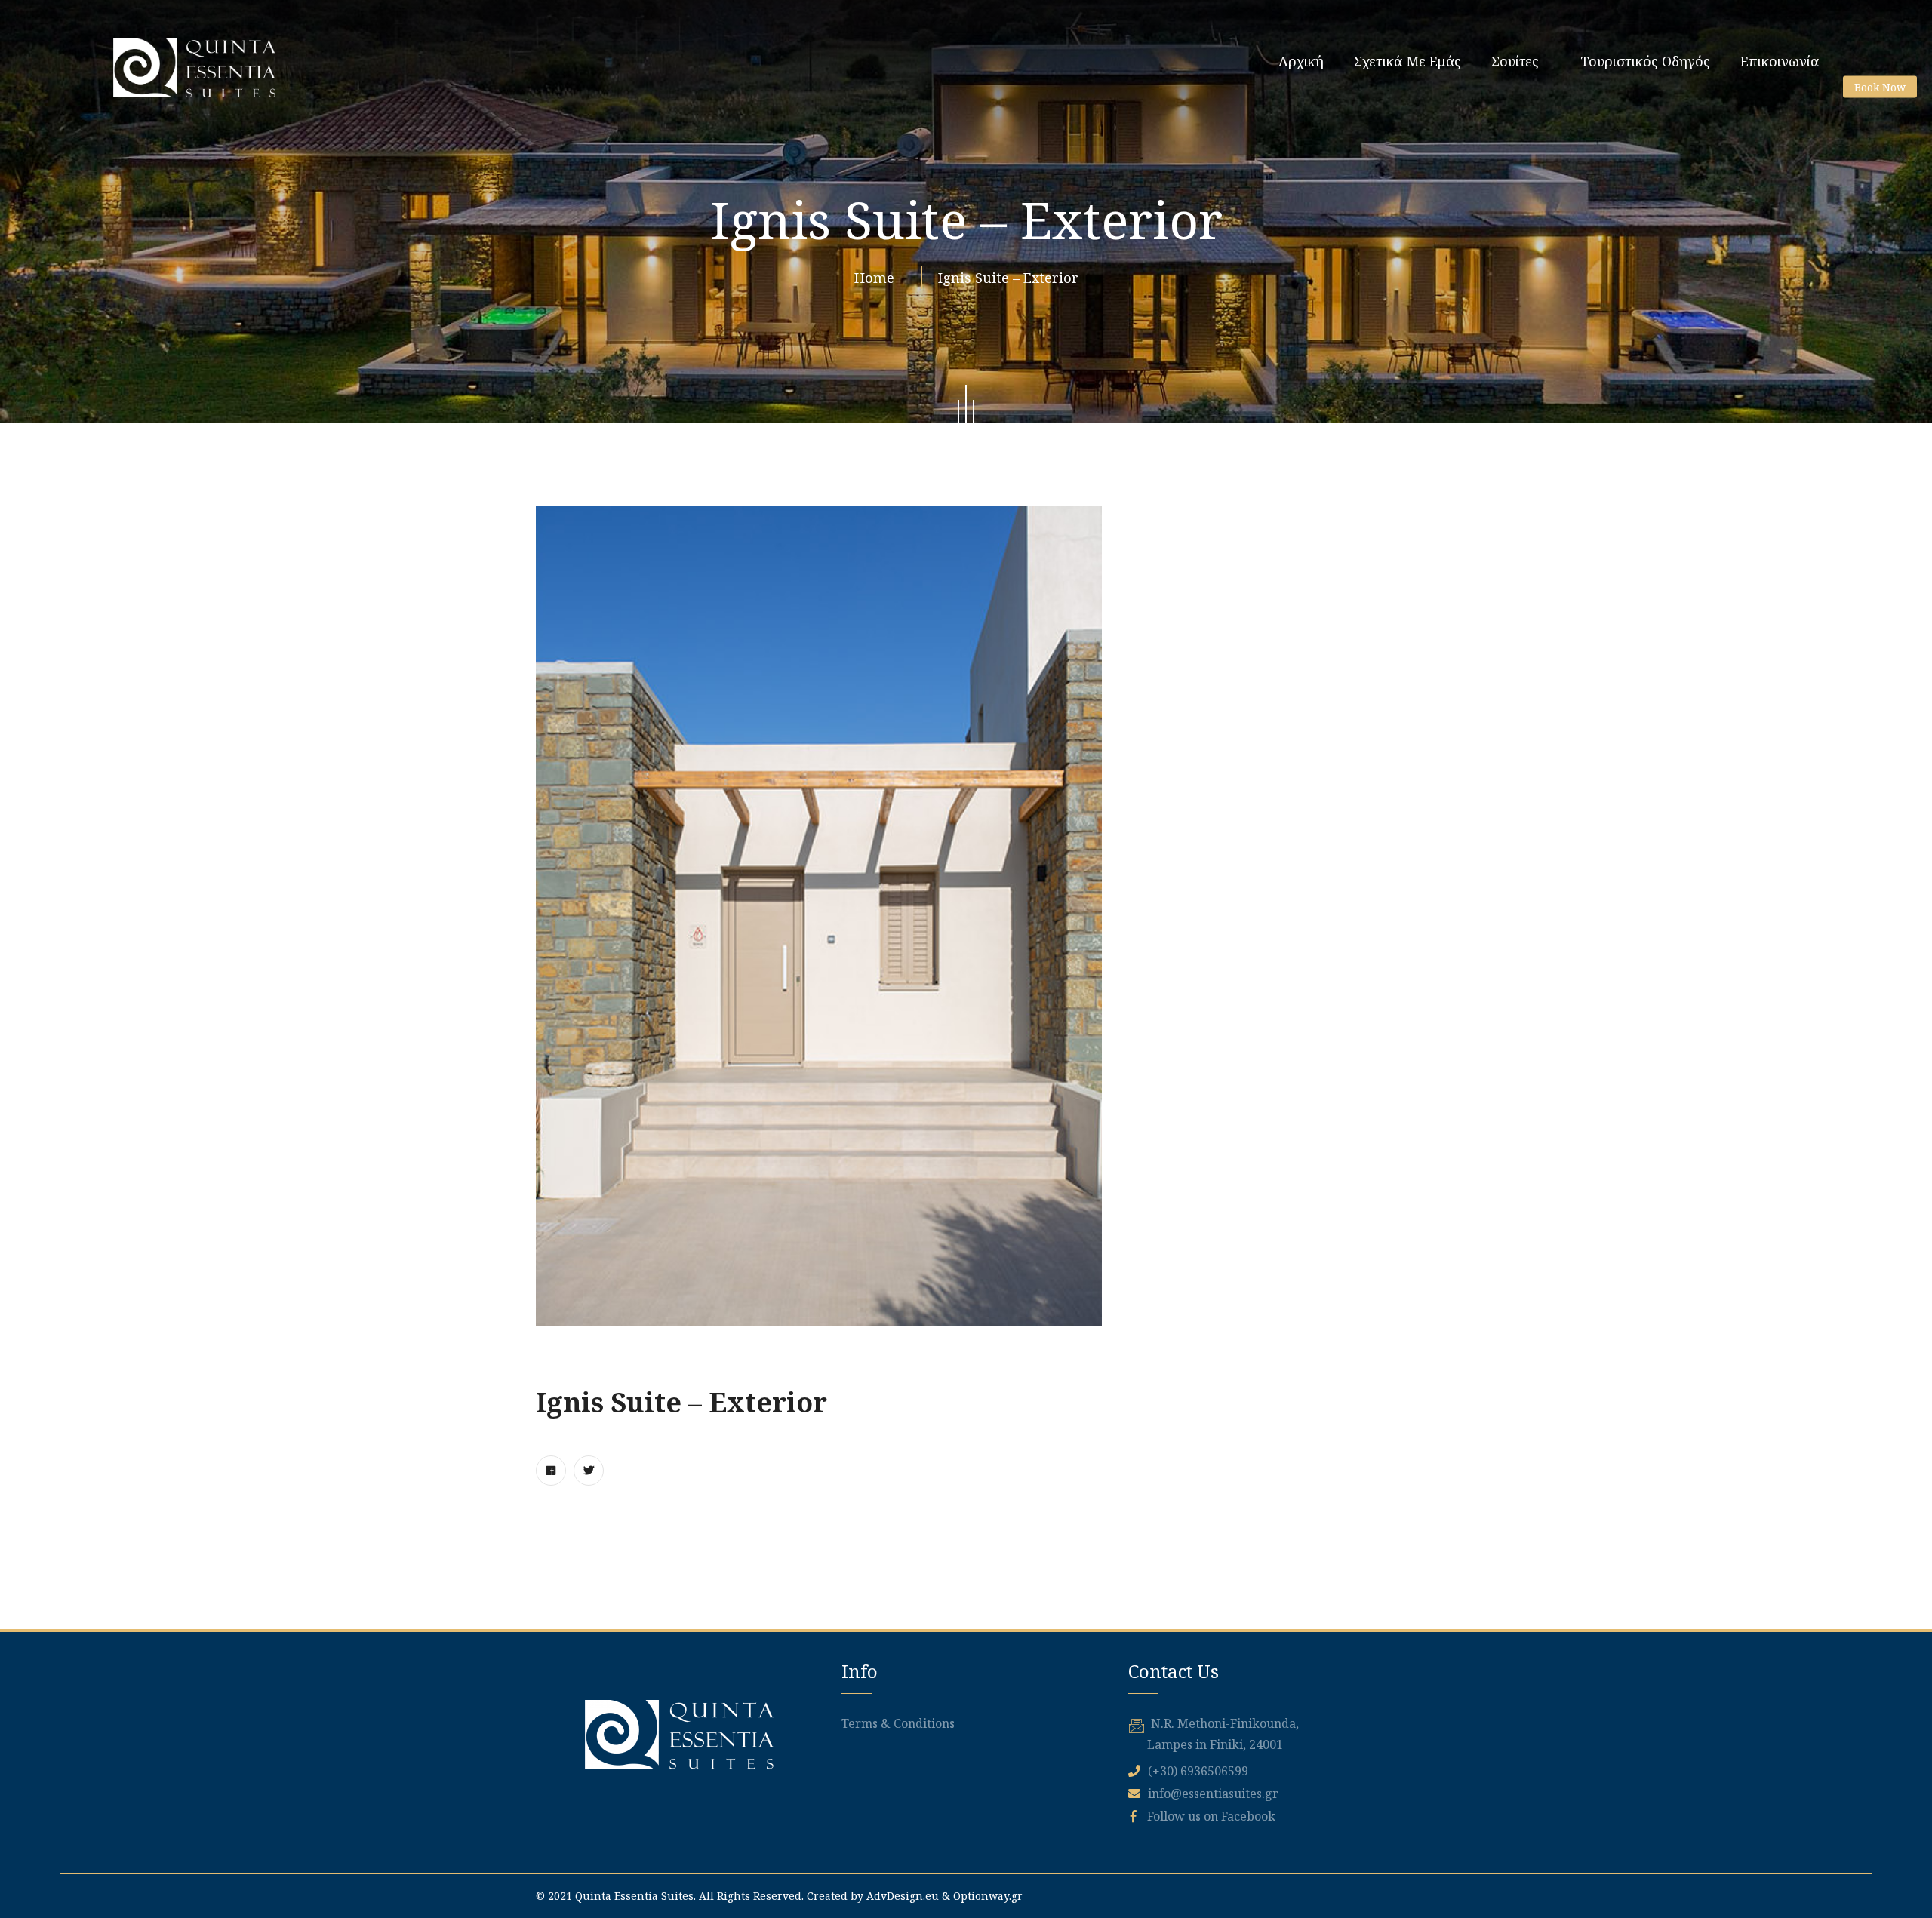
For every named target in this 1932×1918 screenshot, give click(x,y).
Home (878, 278)
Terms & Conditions (898, 1723)
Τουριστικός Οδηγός (1645, 61)
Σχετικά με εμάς (1407, 61)
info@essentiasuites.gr (1213, 1794)
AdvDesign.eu (903, 1896)
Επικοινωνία (1780, 61)
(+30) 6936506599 (1198, 1771)
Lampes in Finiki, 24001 (1215, 1744)
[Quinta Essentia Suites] (194, 68)
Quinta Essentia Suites (634, 1896)
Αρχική (1301, 61)
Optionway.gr (988, 1896)
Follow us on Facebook (1210, 1816)
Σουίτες (1515, 61)
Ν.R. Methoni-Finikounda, (1225, 1723)
